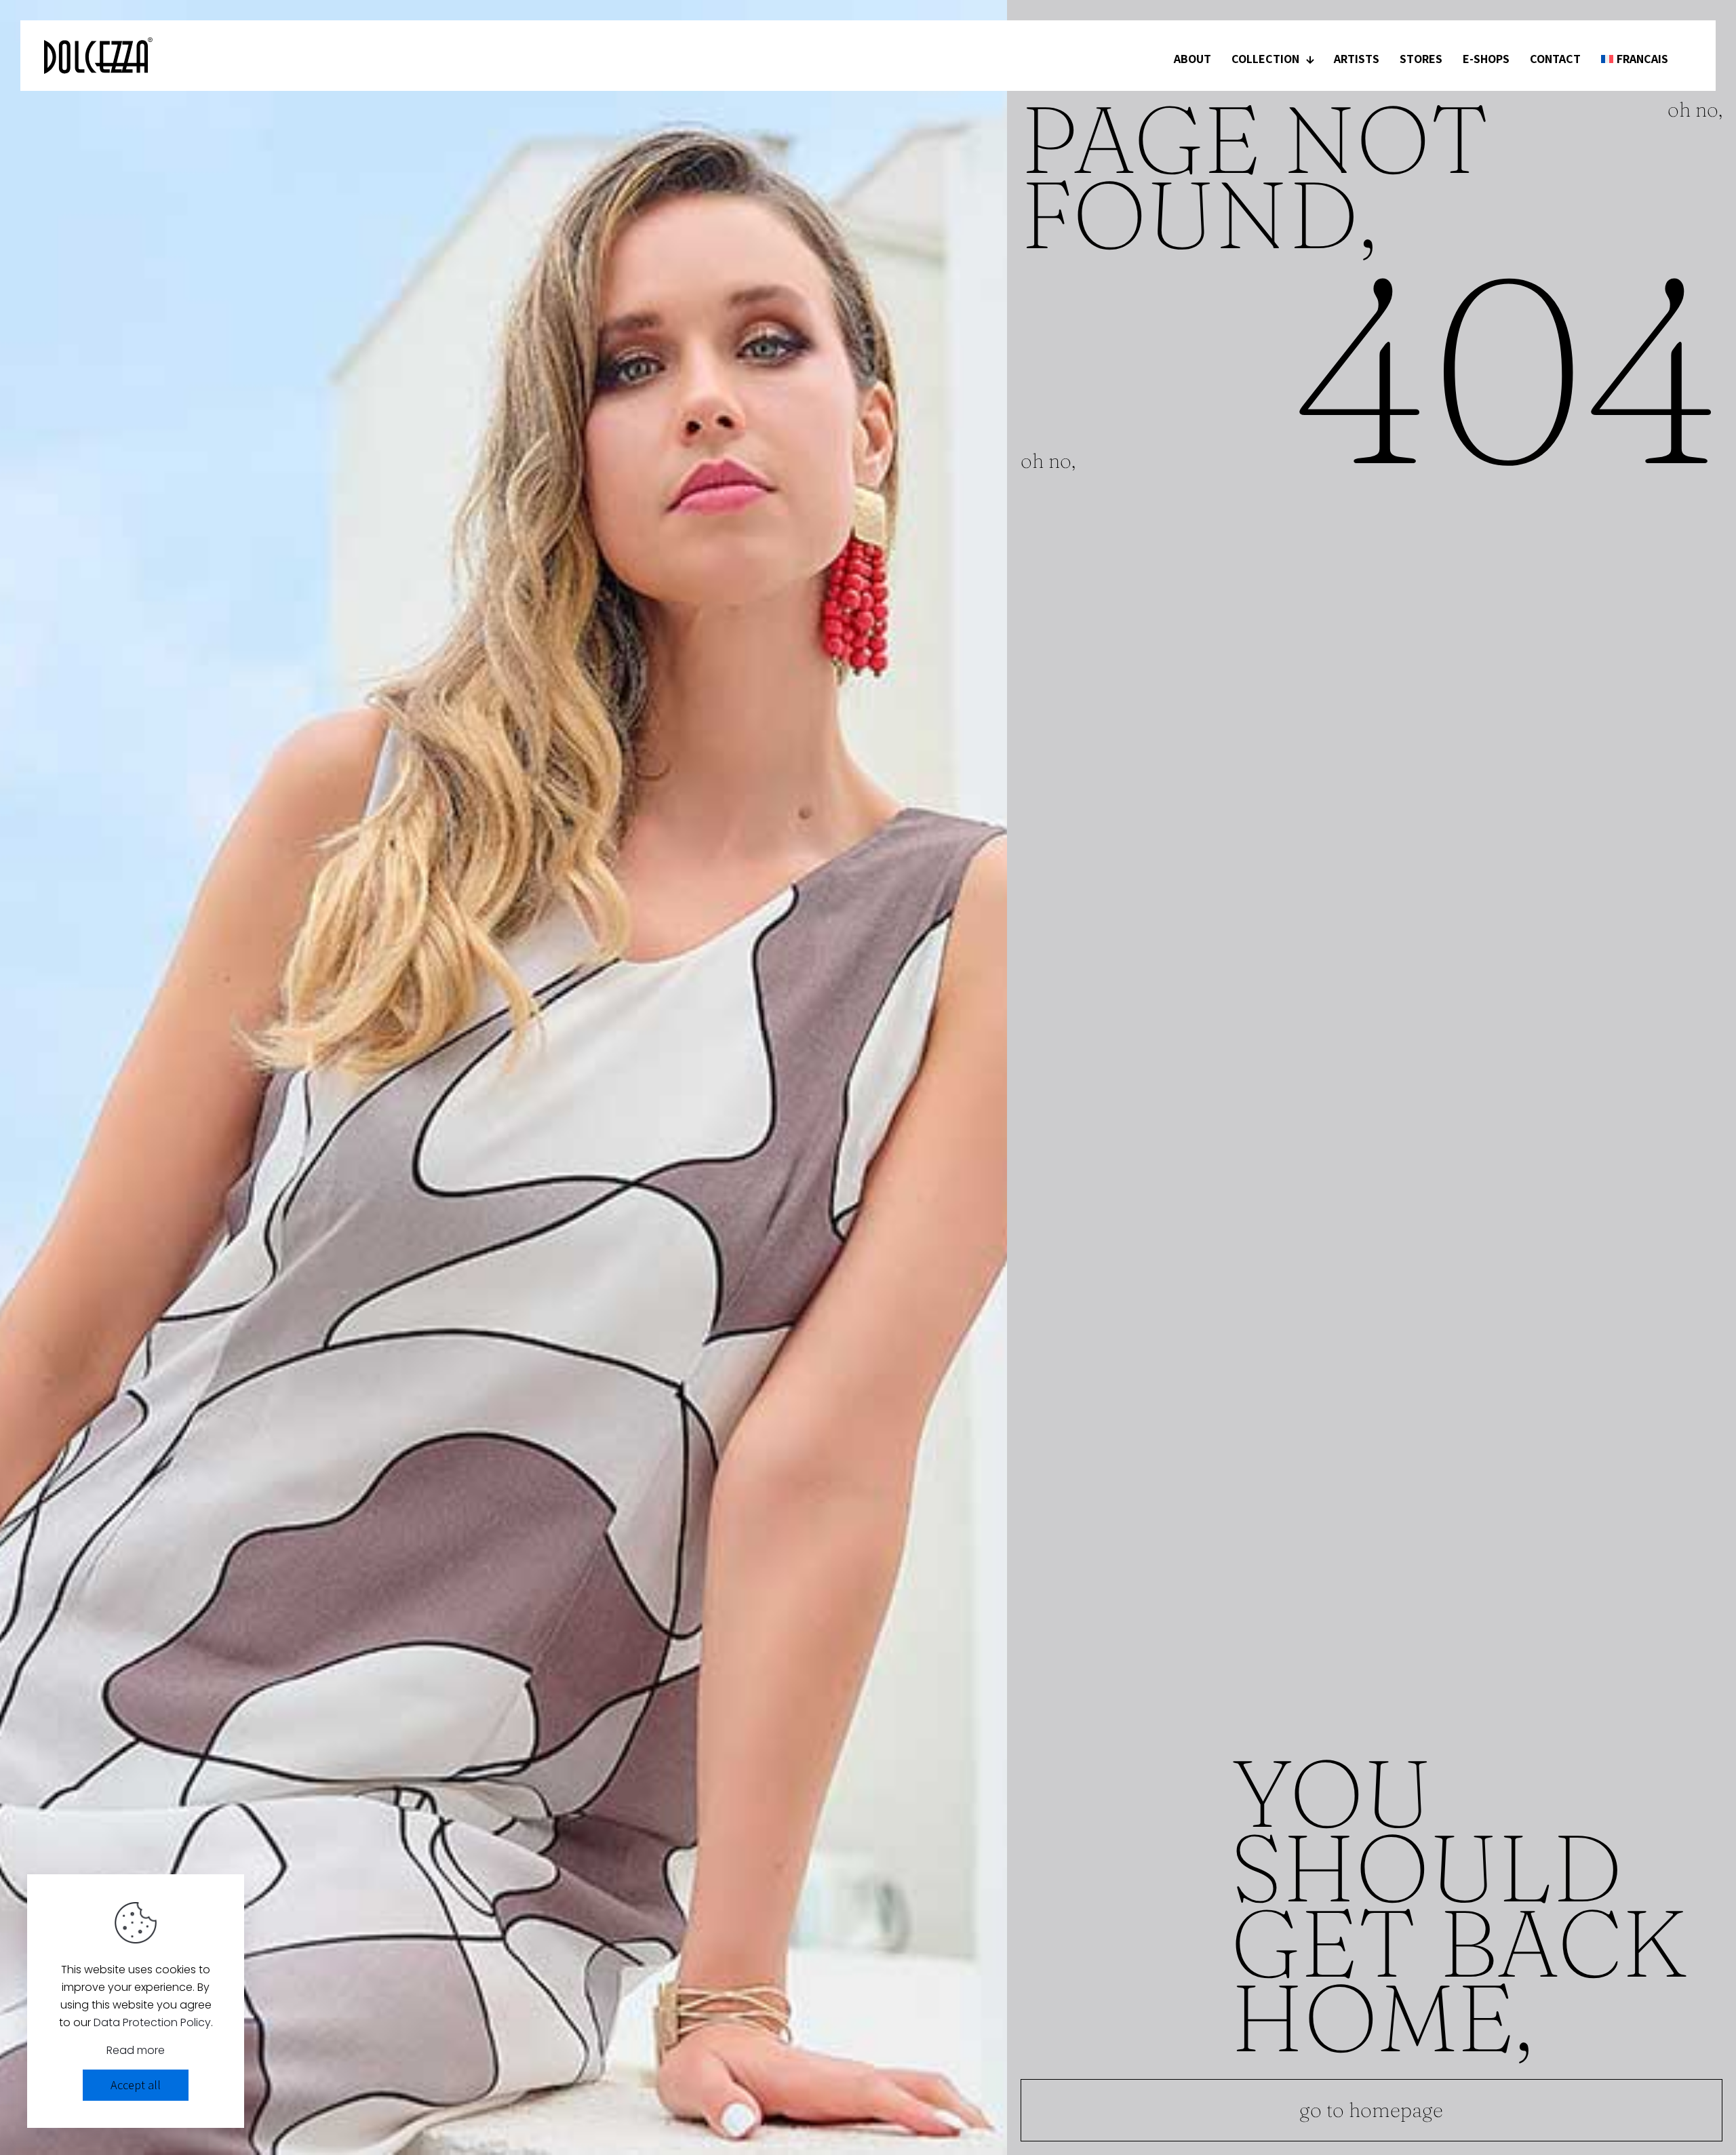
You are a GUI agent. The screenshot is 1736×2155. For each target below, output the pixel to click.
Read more (136, 2050)
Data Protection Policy (152, 2022)
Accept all (136, 2085)
